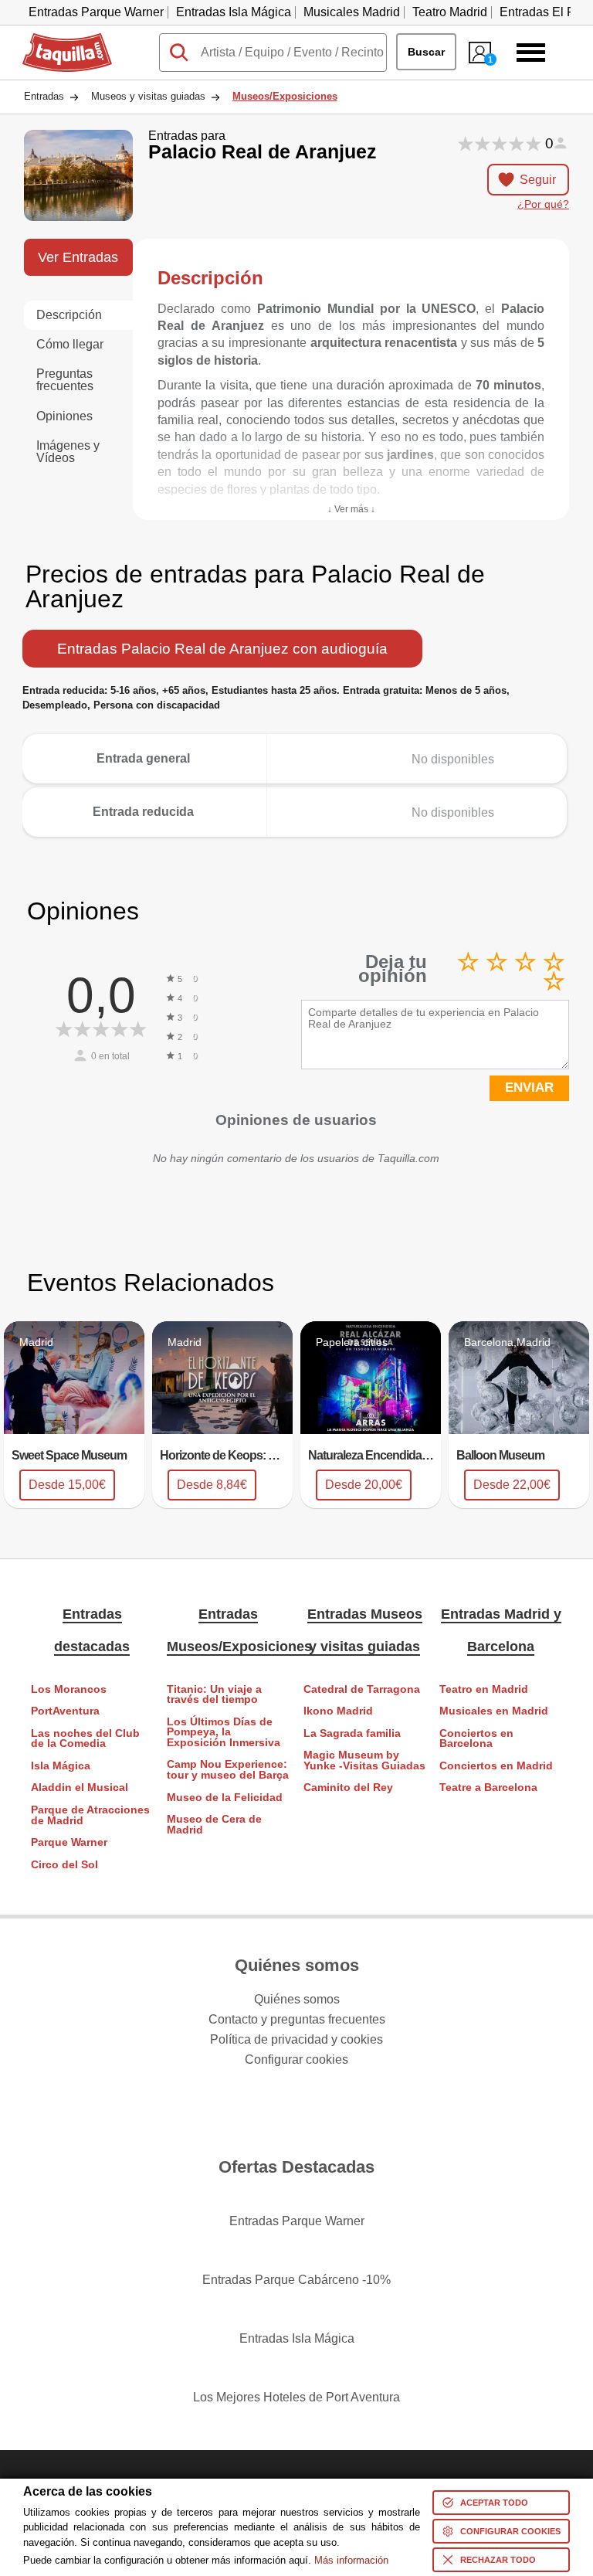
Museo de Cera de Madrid (214, 1825)
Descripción (69, 315)
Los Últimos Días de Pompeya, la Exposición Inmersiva (224, 1732)
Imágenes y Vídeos (68, 452)
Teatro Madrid (450, 12)
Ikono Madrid (338, 1711)
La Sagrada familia (352, 1733)
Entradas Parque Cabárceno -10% (296, 2280)
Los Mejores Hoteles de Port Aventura (296, 2397)
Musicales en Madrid (494, 1711)
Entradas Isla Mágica (234, 12)
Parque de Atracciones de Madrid (90, 1815)
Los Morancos (69, 1689)
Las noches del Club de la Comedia (85, 1739)
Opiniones (64, 416)
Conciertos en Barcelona (476, 1739)
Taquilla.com (57, 39)
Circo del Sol (64, 1865)
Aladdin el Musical (80, 1788)
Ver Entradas (78, 257)
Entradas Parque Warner (96, 12)
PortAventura (65, 1711)
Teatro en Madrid (484, 1689)
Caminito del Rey (348, 1788)
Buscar (426, 52)
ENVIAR (529, 1087)
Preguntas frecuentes (65, 380)
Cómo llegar (70, 344)
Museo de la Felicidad (225, 1798)
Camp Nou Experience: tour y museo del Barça (228, 1770)
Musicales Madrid (352, 12)
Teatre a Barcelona (488, 1788)
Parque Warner (69, 1842)
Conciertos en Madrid (496, 1766)
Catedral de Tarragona (362, 1689)
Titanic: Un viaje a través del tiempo (214, 1695)
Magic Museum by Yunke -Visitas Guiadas (364, 1760)
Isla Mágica (61, 1766)
